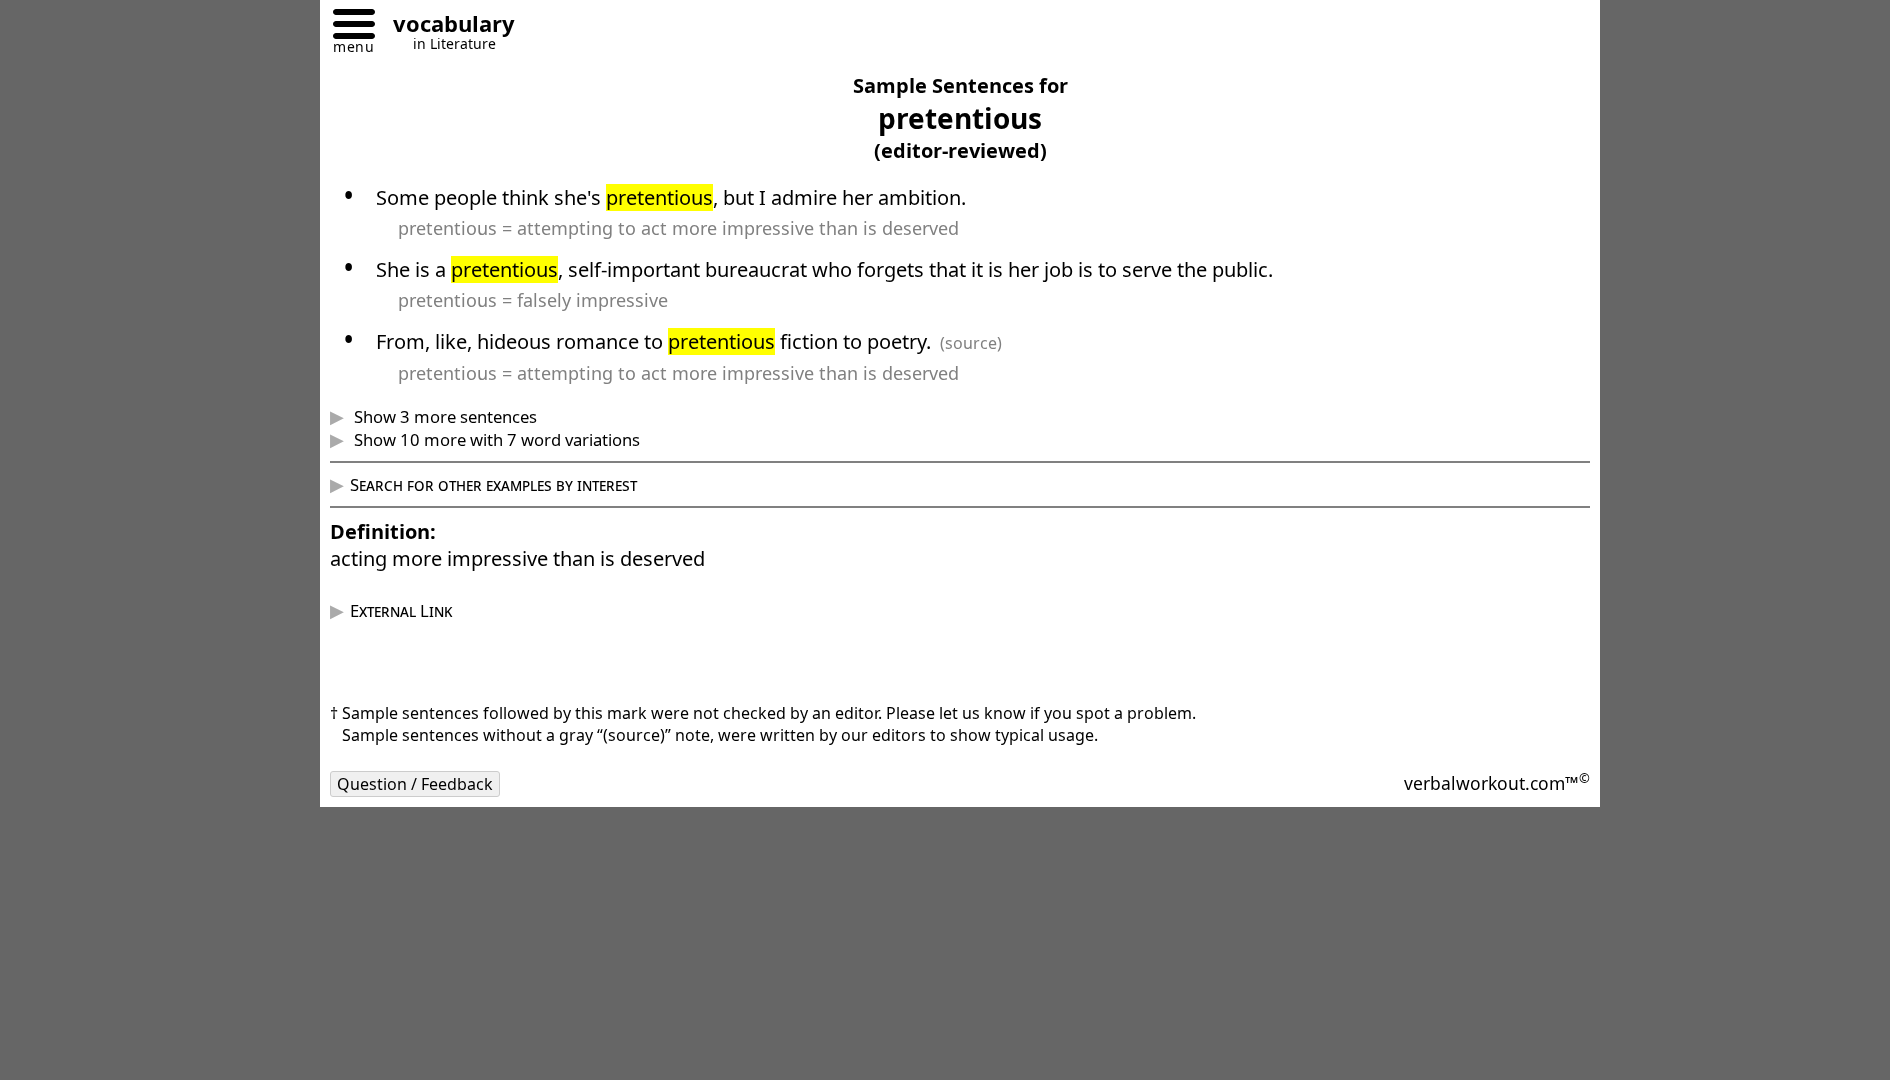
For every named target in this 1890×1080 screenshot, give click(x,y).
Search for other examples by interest (493, 484)
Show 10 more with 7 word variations (495, 439)
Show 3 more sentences (443, 416)
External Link (401, 610)
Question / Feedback (415, 784)
